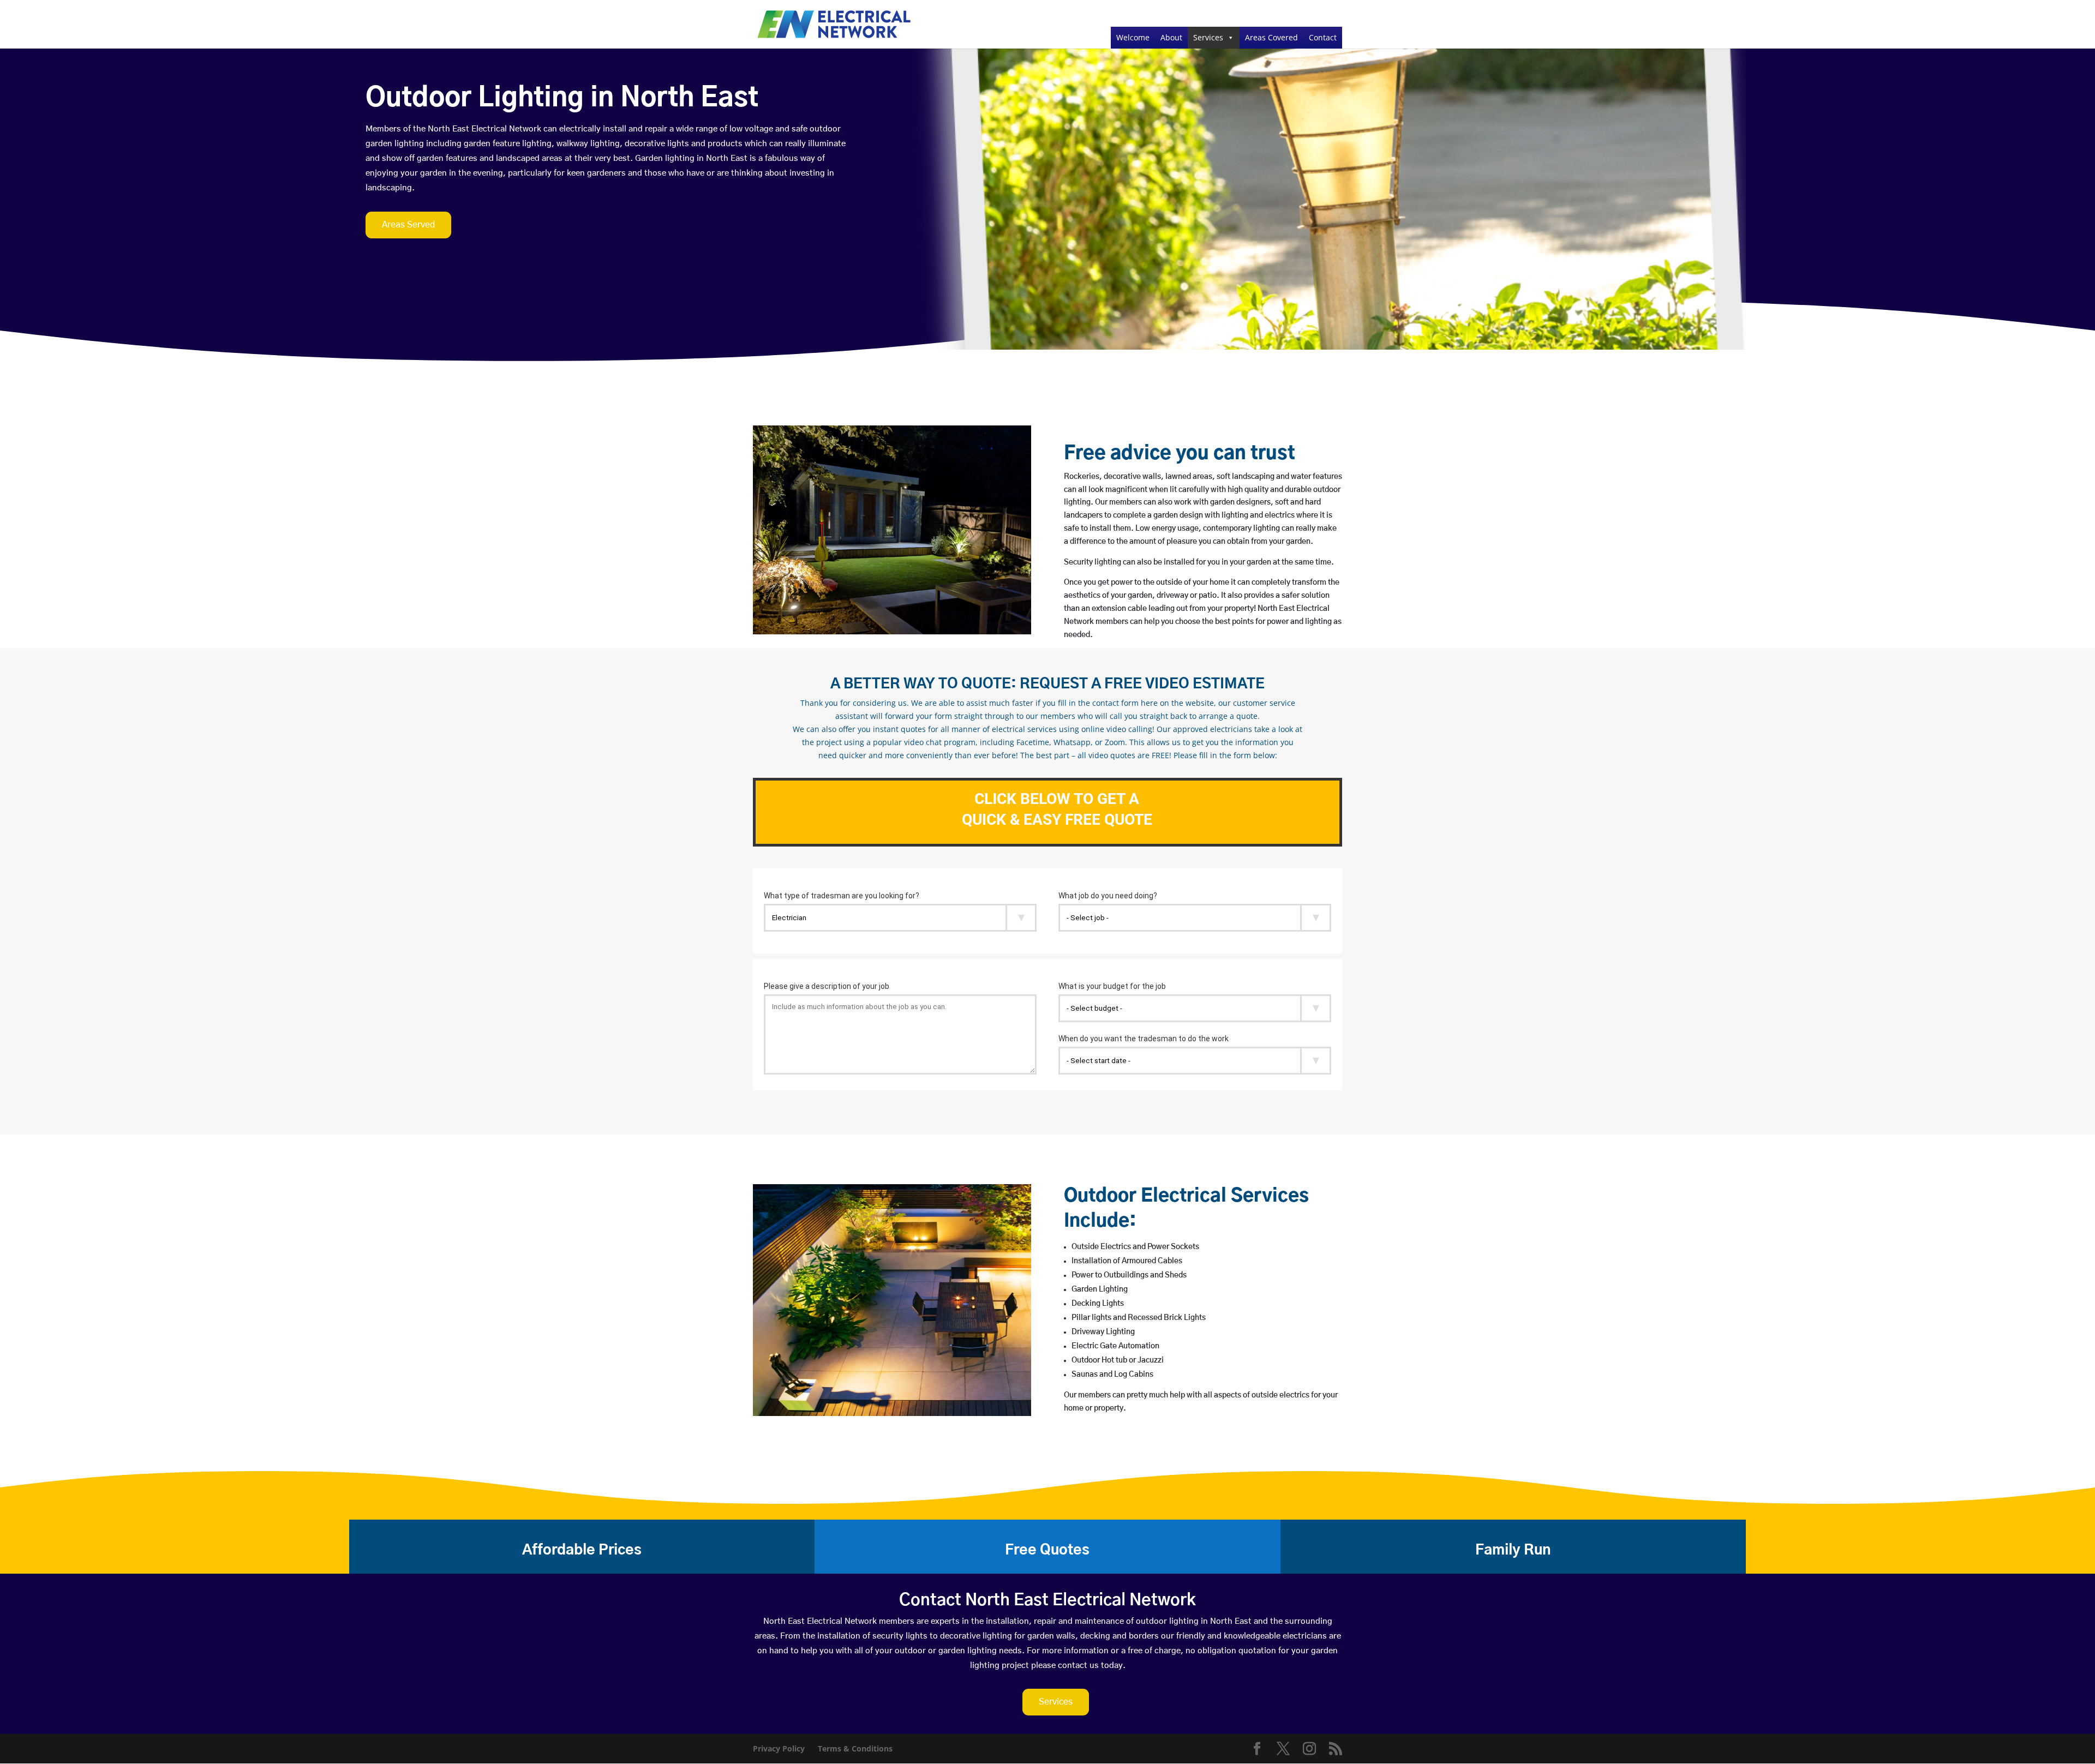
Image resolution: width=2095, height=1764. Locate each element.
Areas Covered (1271, 37)
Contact (1323, 37)
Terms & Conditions (855, 1748)
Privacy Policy (779, 1748)
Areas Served (408, 225)
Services (1208, 37)
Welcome (1133, 37)
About (1171, 37)
